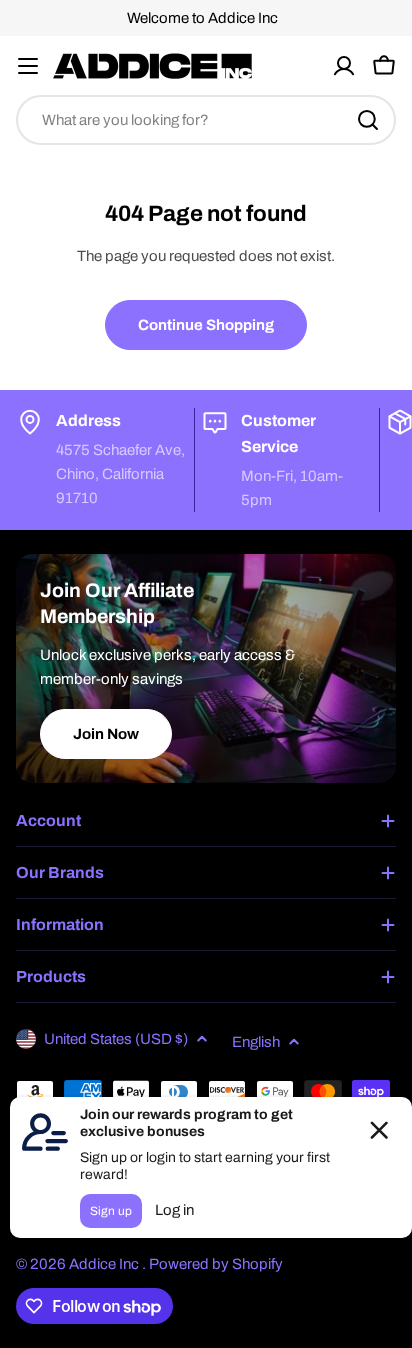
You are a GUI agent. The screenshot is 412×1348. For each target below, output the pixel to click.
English (256, 1042)
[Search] (368, 120)
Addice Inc (105, 1264)
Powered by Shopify (216, 1264)
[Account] (344, 66)
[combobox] (206, 120)
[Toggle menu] (28, 66)
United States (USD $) (116, 1039)
